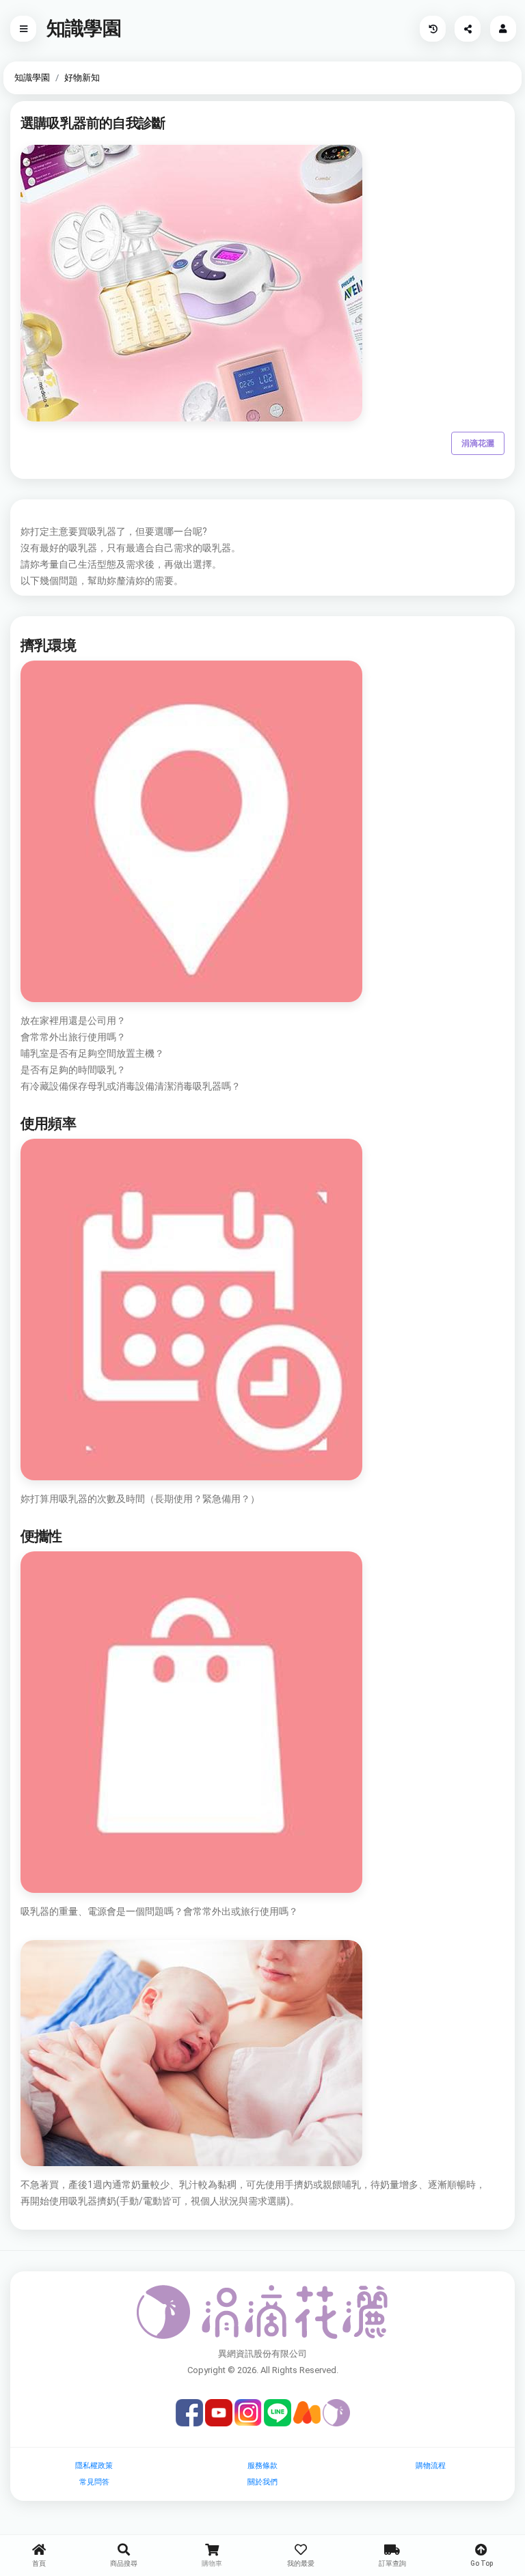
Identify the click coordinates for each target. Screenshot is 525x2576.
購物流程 (431, 2466)
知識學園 (32, 78)
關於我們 (262, 2482)
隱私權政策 (94, 2466)
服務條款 (262, 2466)
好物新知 (82, 78)
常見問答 (94, 2482)
